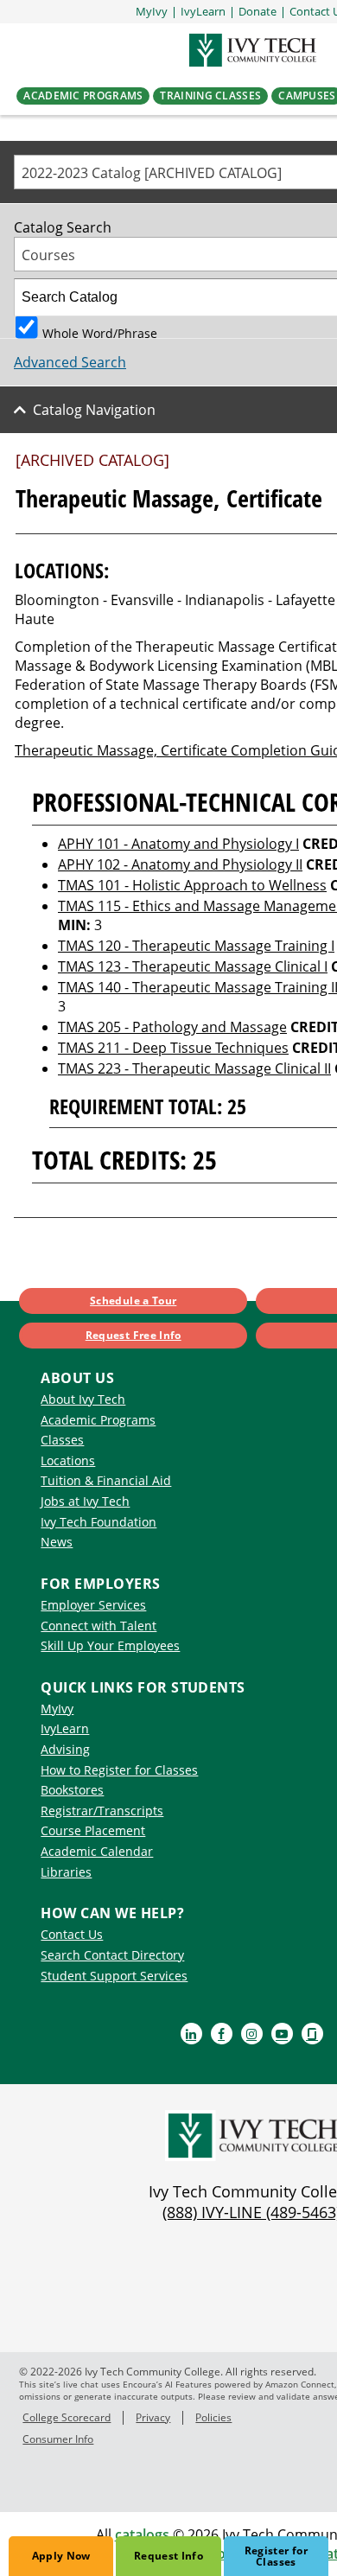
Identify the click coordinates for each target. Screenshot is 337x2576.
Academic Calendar (97, 1851)
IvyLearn (65, 1728)
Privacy (153, 2417)
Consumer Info (58, 2439)
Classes (62, 1440)
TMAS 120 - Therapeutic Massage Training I (196, 946)
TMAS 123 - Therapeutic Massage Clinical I (193, 966)
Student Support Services (114, 1976)
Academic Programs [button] (83, 96)
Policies (213, 2417)
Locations (68, 1460)
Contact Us (72, 1934)
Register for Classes (276, 2556)
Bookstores (72, 1790)
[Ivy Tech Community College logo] (251, 50)
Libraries (66, 1872)
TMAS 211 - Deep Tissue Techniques (173, 1048)
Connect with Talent (99, 1626)
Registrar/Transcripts (102, 1811)
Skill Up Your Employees (110, 1645)
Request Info (168, 2556)
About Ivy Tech (83, 1399)
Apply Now (61, 2556)
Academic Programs (98, 1420)
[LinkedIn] (191, 2034)
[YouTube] (282, 2034)
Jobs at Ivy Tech (85, 1501)
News (57, 1542)
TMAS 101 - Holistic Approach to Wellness (192, 885)
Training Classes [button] (210, 96)
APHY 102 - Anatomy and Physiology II (180, 864)
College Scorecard (67, 2417)
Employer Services (93, 1605)
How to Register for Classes (119, 1770)
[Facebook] (222, 2034)
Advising (65, 1749)
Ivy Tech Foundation (99, 1522)
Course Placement (93, 1830)
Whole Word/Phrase (100, 332)
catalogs (142, 2535)
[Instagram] (252, 2034)
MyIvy (57, 1709)
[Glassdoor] (312, 2034)
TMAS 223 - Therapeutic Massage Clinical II (194, 1068)
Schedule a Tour (133, 1301)
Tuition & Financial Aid (106, 1480)
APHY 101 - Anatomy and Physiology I (178, 844)
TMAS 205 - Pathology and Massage (172, 1027)
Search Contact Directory (112, 1955)
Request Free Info (134, 1335)
